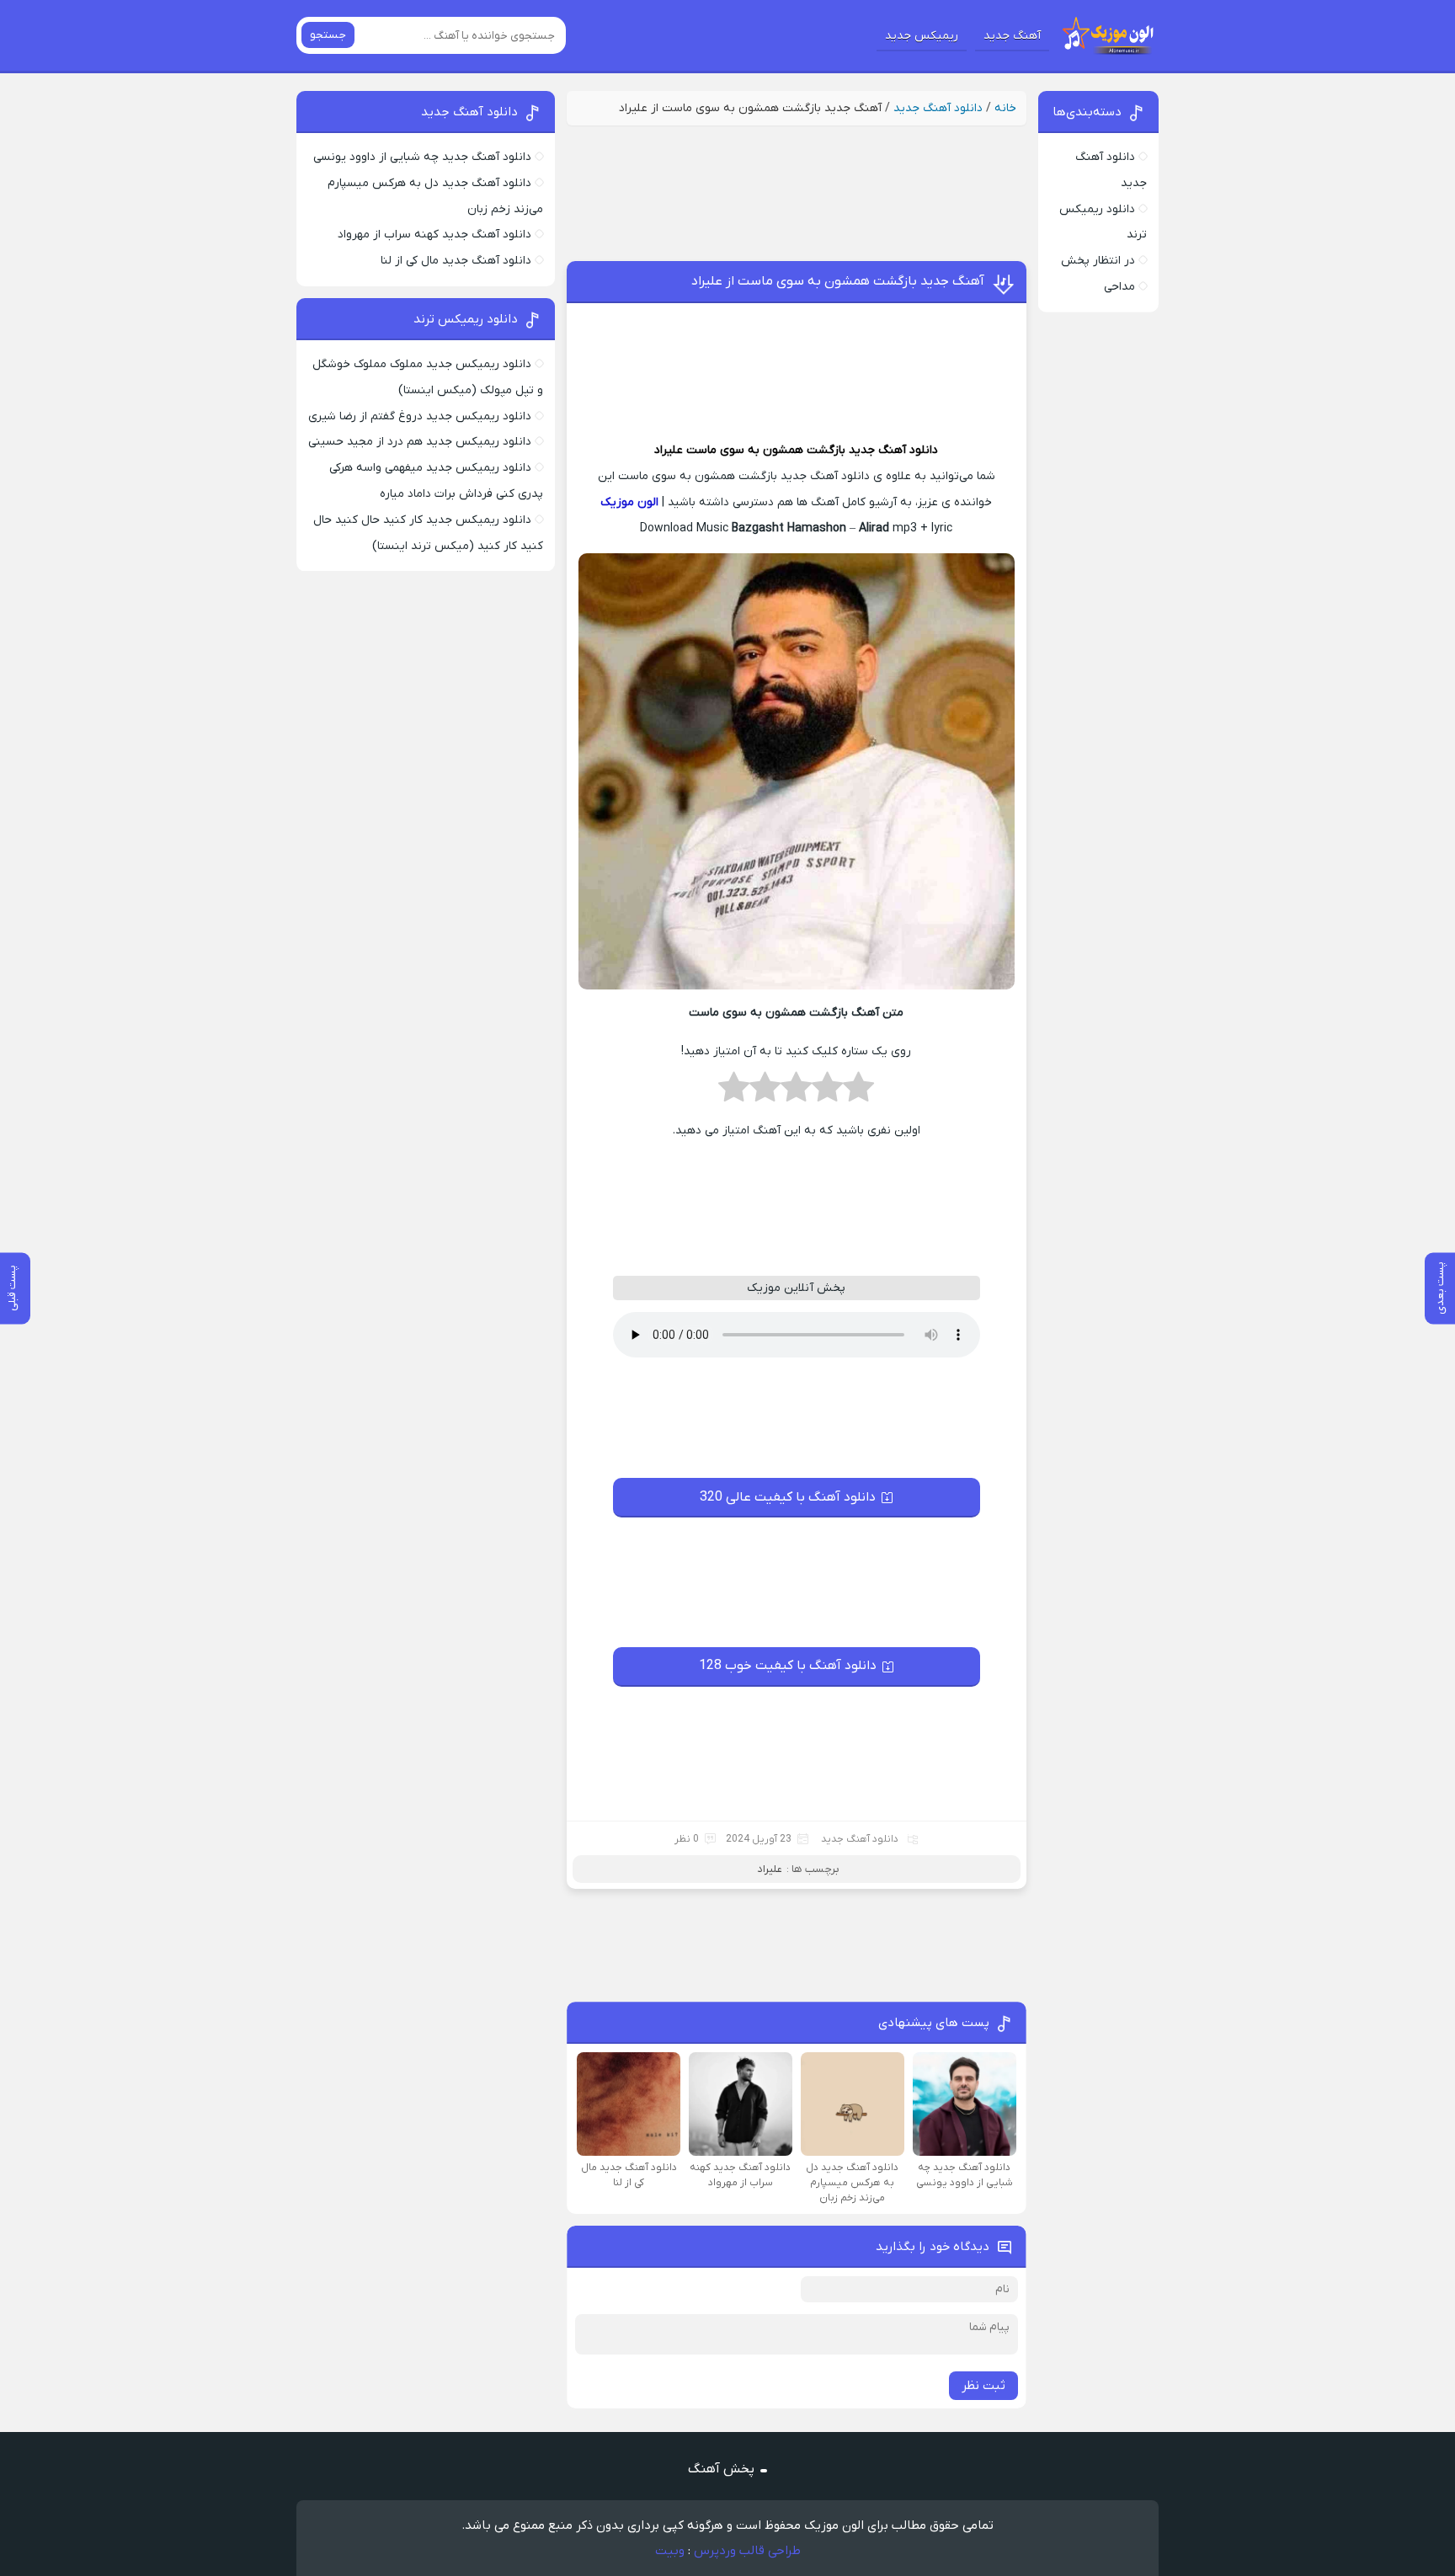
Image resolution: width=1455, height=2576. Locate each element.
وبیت (670, 2551)
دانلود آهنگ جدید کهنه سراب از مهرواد (434, 235)
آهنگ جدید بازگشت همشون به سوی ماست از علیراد (838, 281)
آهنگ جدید (1012, 36)
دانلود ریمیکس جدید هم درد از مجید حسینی (420, 442)
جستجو (328, 35)
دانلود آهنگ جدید (938, 108)
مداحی (1119, 287)
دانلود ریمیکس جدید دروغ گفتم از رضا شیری (420, 416)
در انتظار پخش (1098, 261)
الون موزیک (629, 502)
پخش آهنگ (721, 2469)
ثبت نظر (983, 2386)
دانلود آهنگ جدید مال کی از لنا (456, 261)
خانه (1005, 108)
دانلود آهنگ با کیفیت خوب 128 (788, 1666)
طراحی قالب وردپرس (747, 2551)
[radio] (858, 1092)
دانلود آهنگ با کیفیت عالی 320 (788, 1497)
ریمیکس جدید (922, 36)
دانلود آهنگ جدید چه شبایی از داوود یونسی (422, 157)
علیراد (669, 450)
